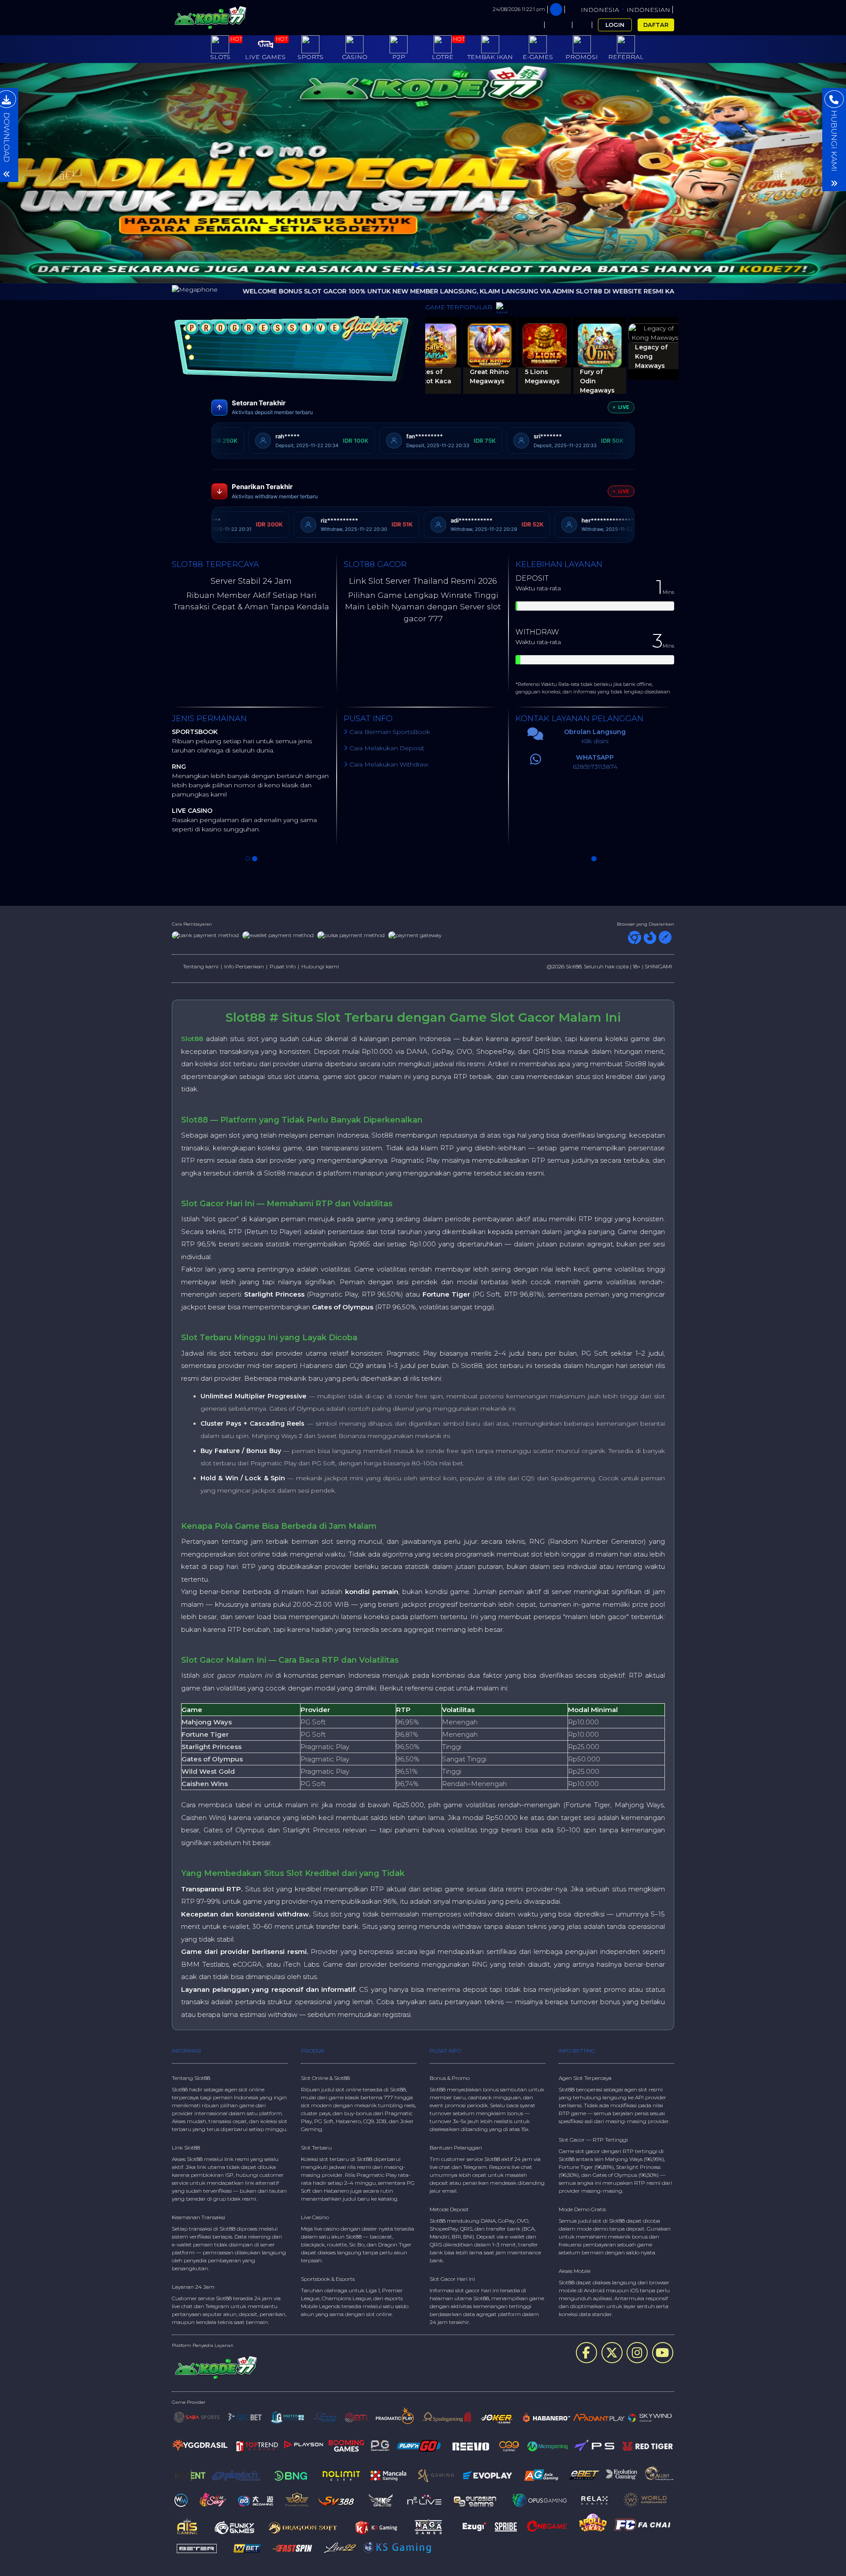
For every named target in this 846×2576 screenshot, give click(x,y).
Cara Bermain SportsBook (389, 732)
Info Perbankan (244, 966)
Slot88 (192, 1039)
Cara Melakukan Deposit (386, 748)
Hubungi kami (320, 966)
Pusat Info (283, 966)
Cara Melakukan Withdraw (388, 764)
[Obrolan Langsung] (582, 25)
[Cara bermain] (530, 25)
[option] (423, 173)
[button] (63, 173)
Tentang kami (201, 966)
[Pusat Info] (558, 25)
